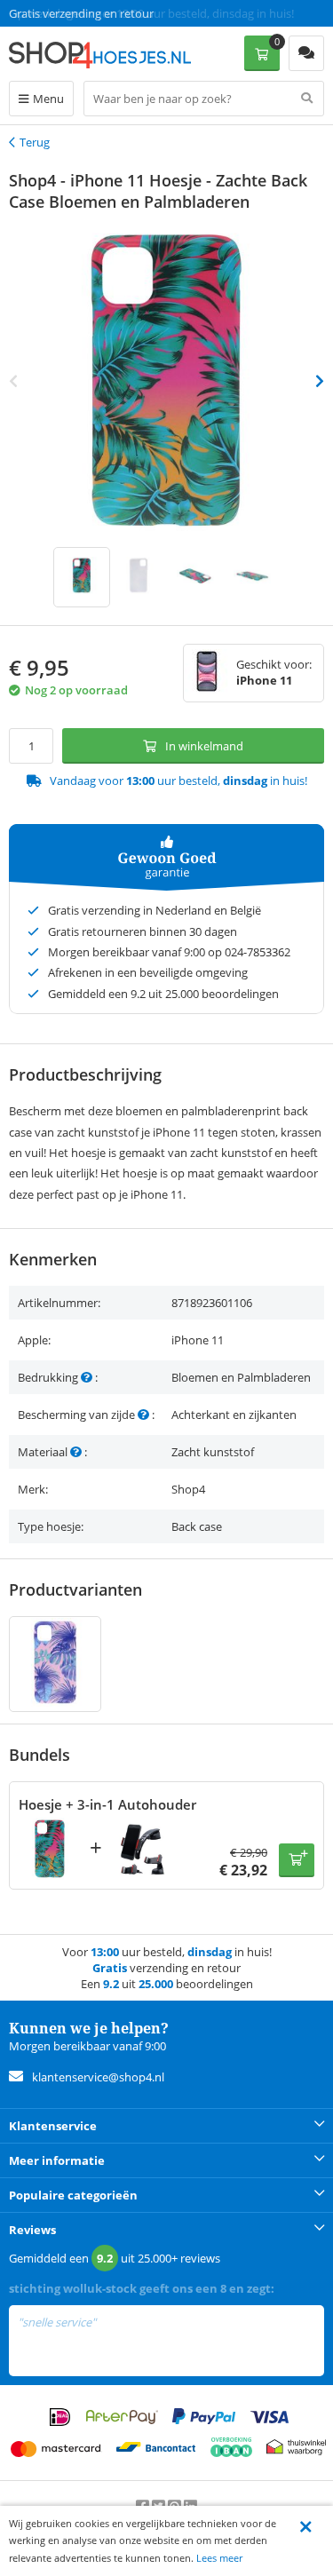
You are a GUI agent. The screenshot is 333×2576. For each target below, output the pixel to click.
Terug (35, 142)
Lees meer (219, 2558)
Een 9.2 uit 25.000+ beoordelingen (97, 13)
